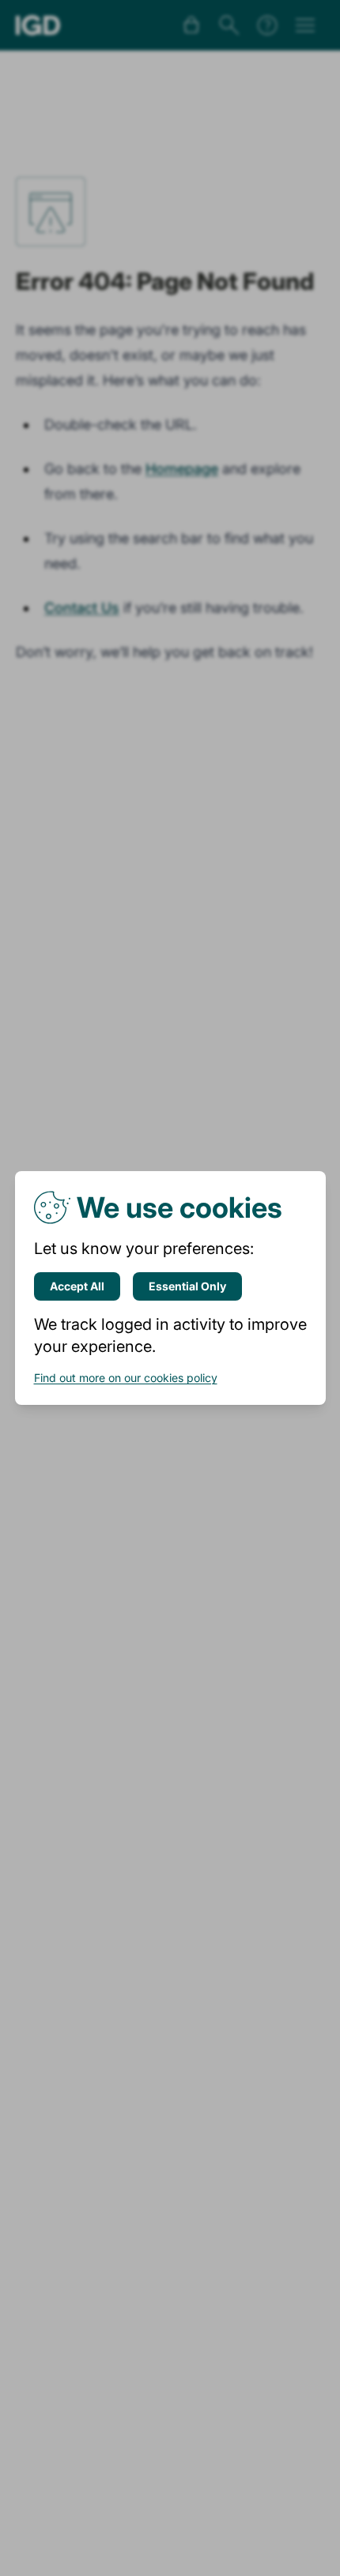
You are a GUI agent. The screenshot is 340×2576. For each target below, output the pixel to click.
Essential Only (187, 1286)
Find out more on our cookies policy (126, 1378)
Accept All (77, 1286)
